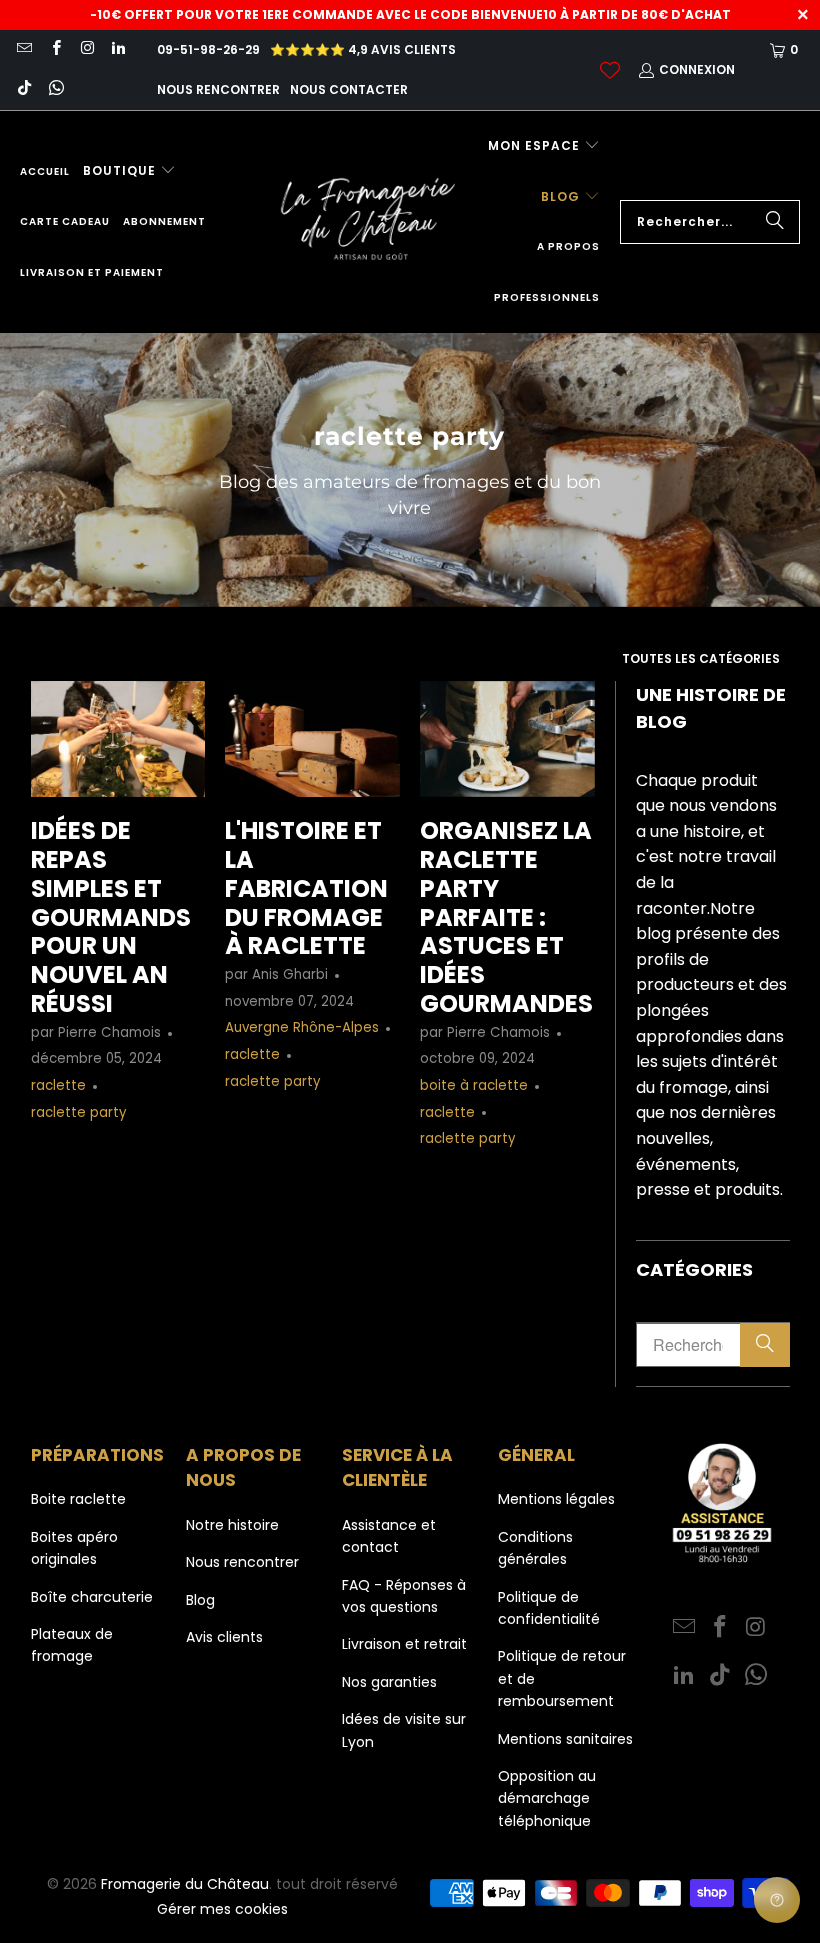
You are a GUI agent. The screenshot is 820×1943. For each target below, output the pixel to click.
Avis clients (224, 1637)
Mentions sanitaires (565, 1739)
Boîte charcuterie (92, 1597)
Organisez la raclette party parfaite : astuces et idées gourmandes (506, 917)
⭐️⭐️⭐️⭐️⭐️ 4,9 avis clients (363, 49)
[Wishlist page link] (610, 70)
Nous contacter (349, 89)
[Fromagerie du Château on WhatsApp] (54, 89)
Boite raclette (78, 1499)
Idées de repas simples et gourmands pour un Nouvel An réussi (111, 917)
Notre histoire (232, 1525)
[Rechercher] (775, 222)
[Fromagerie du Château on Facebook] (54, 49)
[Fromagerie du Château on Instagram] (86, 49)
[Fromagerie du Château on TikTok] (23, 89)
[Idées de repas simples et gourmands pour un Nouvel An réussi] (118, 739)
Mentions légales (556, 1499)
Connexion (697, 69)
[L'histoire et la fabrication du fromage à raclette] (312, 739)
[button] (129, 171)
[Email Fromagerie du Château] (23, 49)
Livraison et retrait (404, 1644)
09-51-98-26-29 (208, 49)
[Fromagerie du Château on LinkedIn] (117, 49)
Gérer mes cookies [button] (222, 1909)
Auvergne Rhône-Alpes (302, 1027)
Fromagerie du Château (185, 1884)
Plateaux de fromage (72, 1645)
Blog (200, 1600)
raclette (58, 1085)
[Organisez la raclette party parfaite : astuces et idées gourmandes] (507, 739)
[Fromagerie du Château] (373, 222)
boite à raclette (474, 1085)
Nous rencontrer (218, 89)
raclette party (79, 1112)
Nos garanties (389, 1682)
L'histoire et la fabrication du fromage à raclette (306, 888)
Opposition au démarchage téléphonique (547, 1798)
